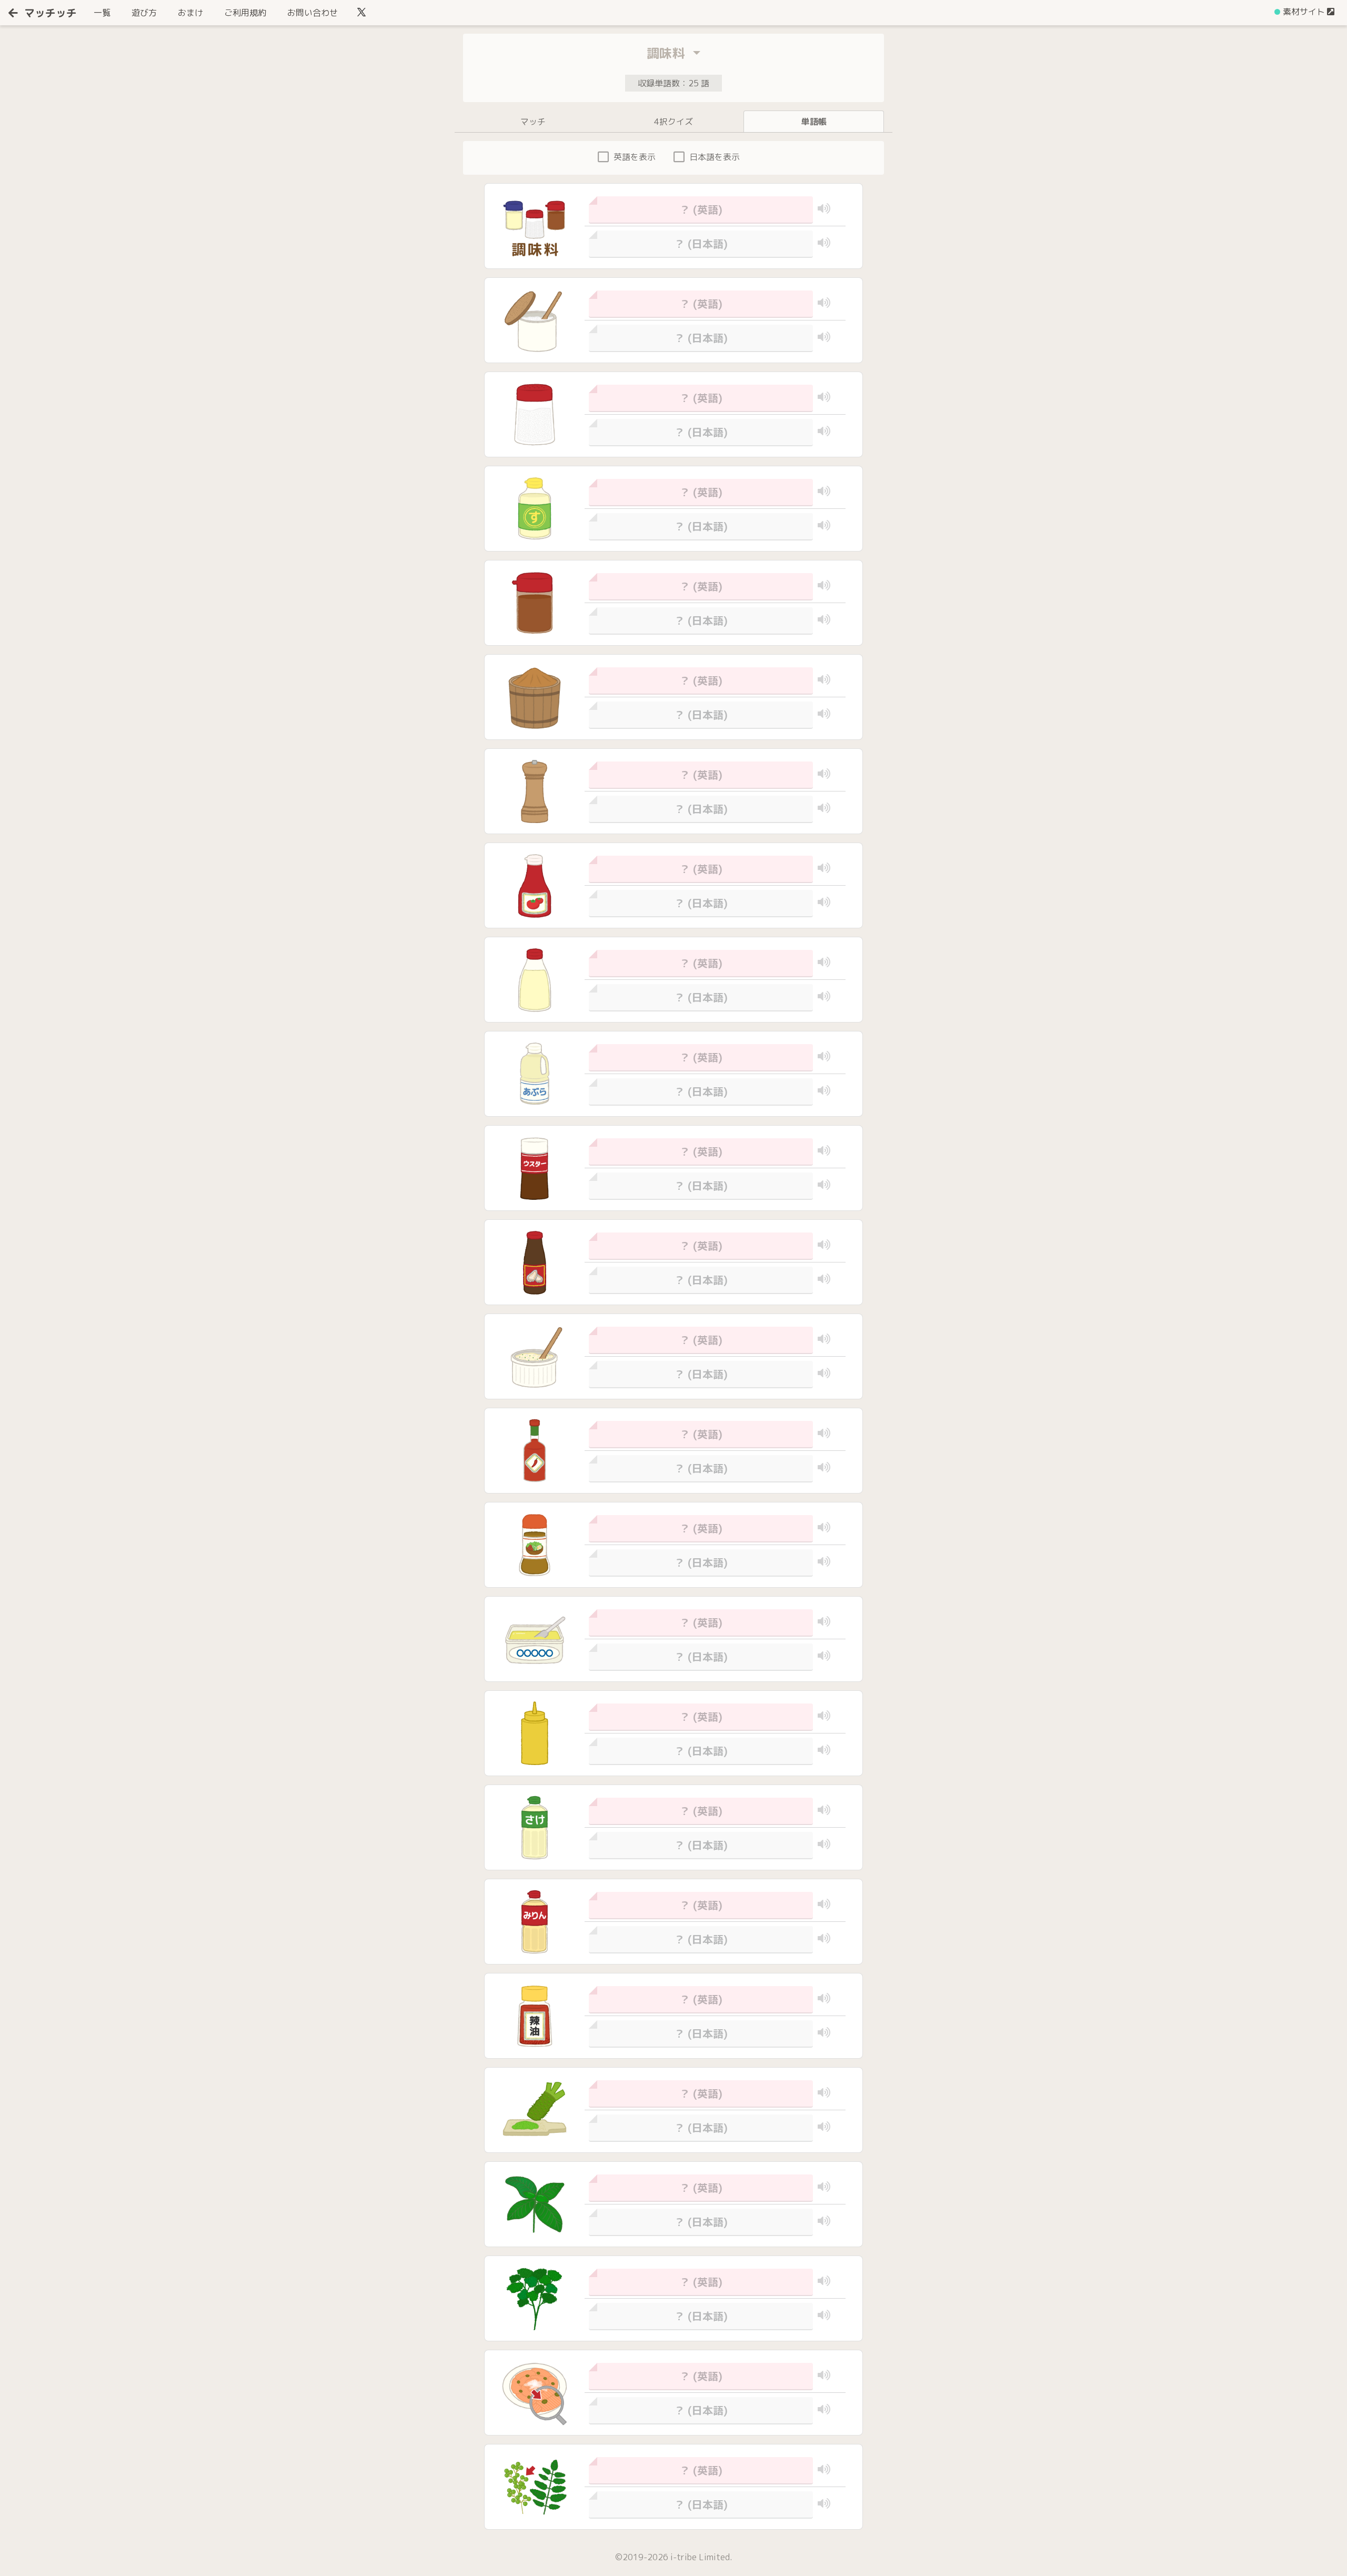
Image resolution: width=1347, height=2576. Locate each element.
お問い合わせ (313, 13)
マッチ (533, 122)
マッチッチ (51, 13)
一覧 (104, 12)
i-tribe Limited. (701, 2557)
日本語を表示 (715, 157)
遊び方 (144, 13)
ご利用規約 (245, 13)
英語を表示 (635, 157)
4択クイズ (673, 122)
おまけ (190, 13)
